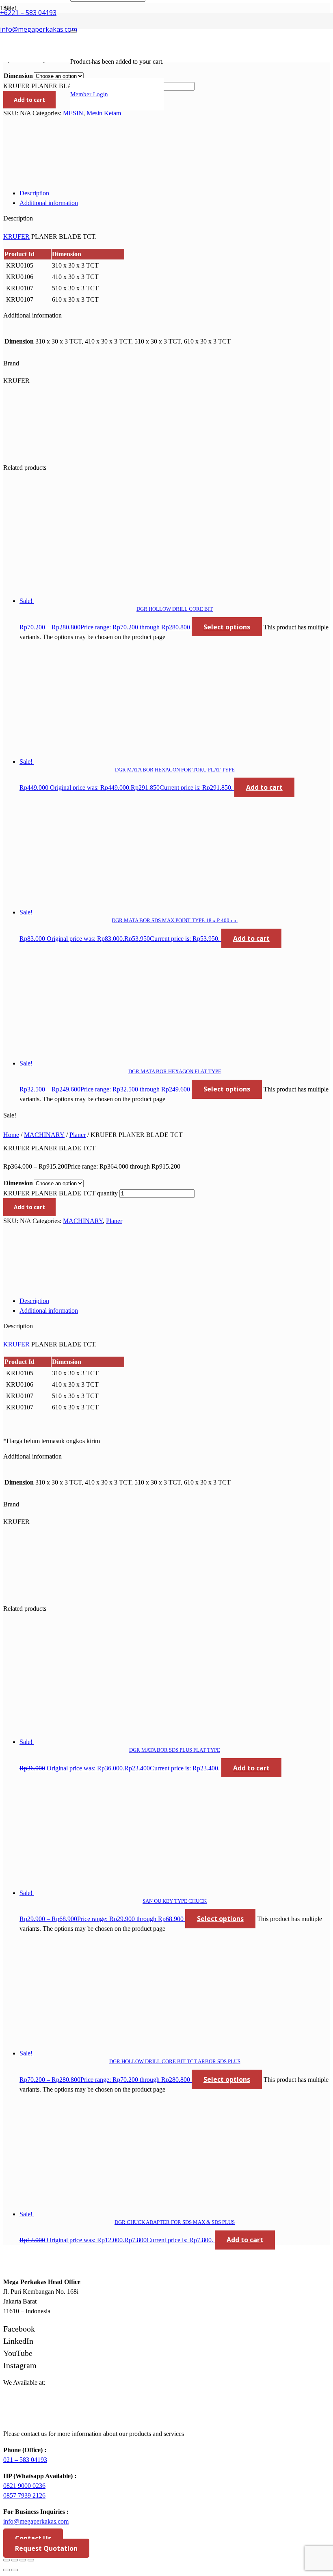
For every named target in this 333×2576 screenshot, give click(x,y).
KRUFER (16, 237)
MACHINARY (44, 1135)
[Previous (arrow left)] (6, 2570)
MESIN (73, 113)
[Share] (23, 2560)
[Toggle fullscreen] (15, 2560)
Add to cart (29, 100)
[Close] (74, 32)
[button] (264, 787)
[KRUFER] (34, 177)
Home (11, 1135)
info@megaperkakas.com (36, 2521)
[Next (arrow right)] (15, 2570)
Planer (78, 1135)
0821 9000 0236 (24, 2486)
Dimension (18, 76)
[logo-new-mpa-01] (35, 56)
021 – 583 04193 (25, 2460)
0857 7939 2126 (24, 2495)
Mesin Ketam (104, 113)
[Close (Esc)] (31, 2560)
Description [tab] (34, 193)
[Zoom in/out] (6, 2560)
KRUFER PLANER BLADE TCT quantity (61, 86)
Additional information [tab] (49, 203)
